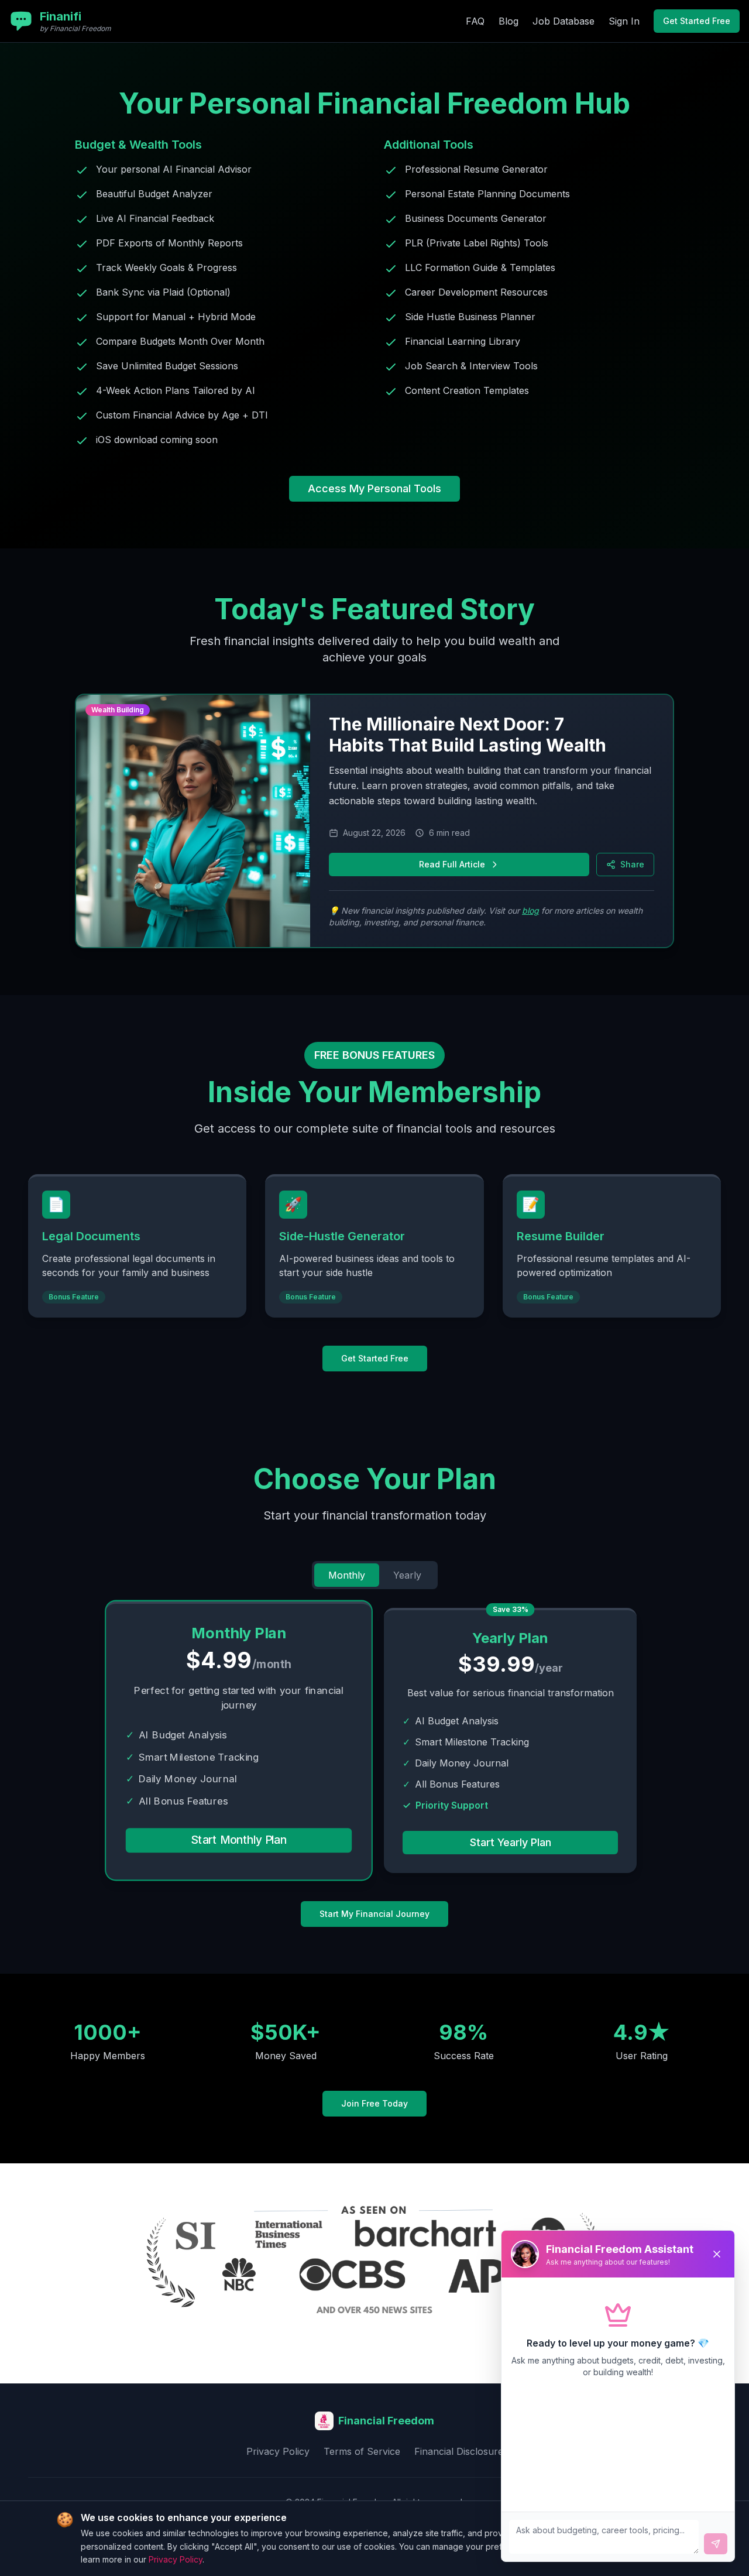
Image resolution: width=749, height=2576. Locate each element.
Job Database (564, 21)
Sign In (624, 21)
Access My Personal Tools (374, 488)
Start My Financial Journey (374, 1914)
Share (632, 864)
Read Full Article (452, 864)
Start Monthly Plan (239, 1840)
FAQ (475, 21)
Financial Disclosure (459, 2451)
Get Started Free (697, 21)
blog (530, 910)
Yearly (407, 1575)
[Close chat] (717, 2254)
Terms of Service (362, 2451)
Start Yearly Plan (511, 1842)
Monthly (347, 1575)
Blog (509, 21)
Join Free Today (374, 2103)
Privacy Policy (278, 2451)
